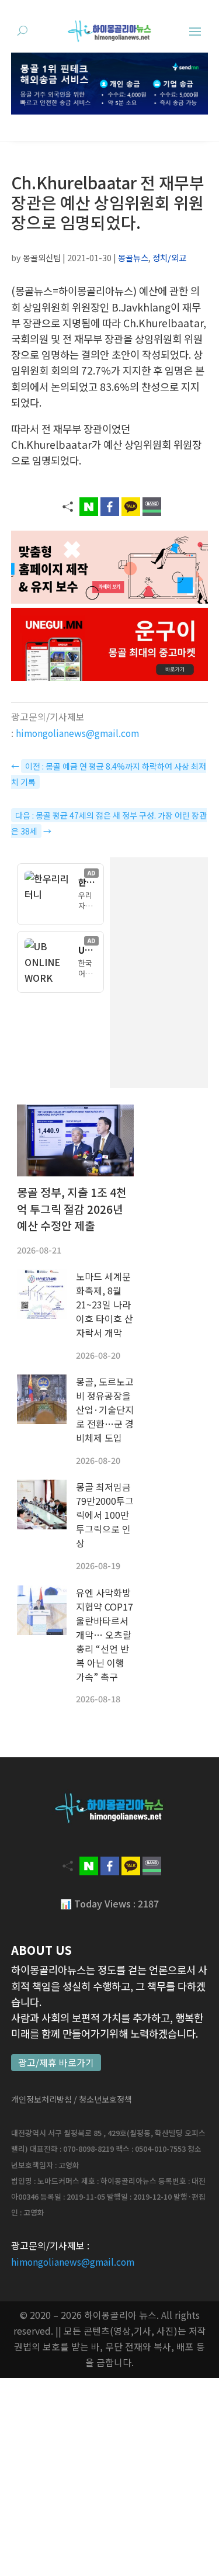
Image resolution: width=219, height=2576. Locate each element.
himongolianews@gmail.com (77, 733)
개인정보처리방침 (41, 2099)
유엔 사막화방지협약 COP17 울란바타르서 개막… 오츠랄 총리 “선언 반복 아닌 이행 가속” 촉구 (105, 1635)
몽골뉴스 (133, 257)
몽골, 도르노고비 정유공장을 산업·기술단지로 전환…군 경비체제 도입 (105, 1410)
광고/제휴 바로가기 (56, 2063)
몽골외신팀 (42, 257)
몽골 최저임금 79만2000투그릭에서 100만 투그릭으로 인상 (105, 1515)
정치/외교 (169, 257)
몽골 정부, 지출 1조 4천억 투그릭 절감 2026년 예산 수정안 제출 (72, 1209)
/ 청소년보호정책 (103, 2099)
